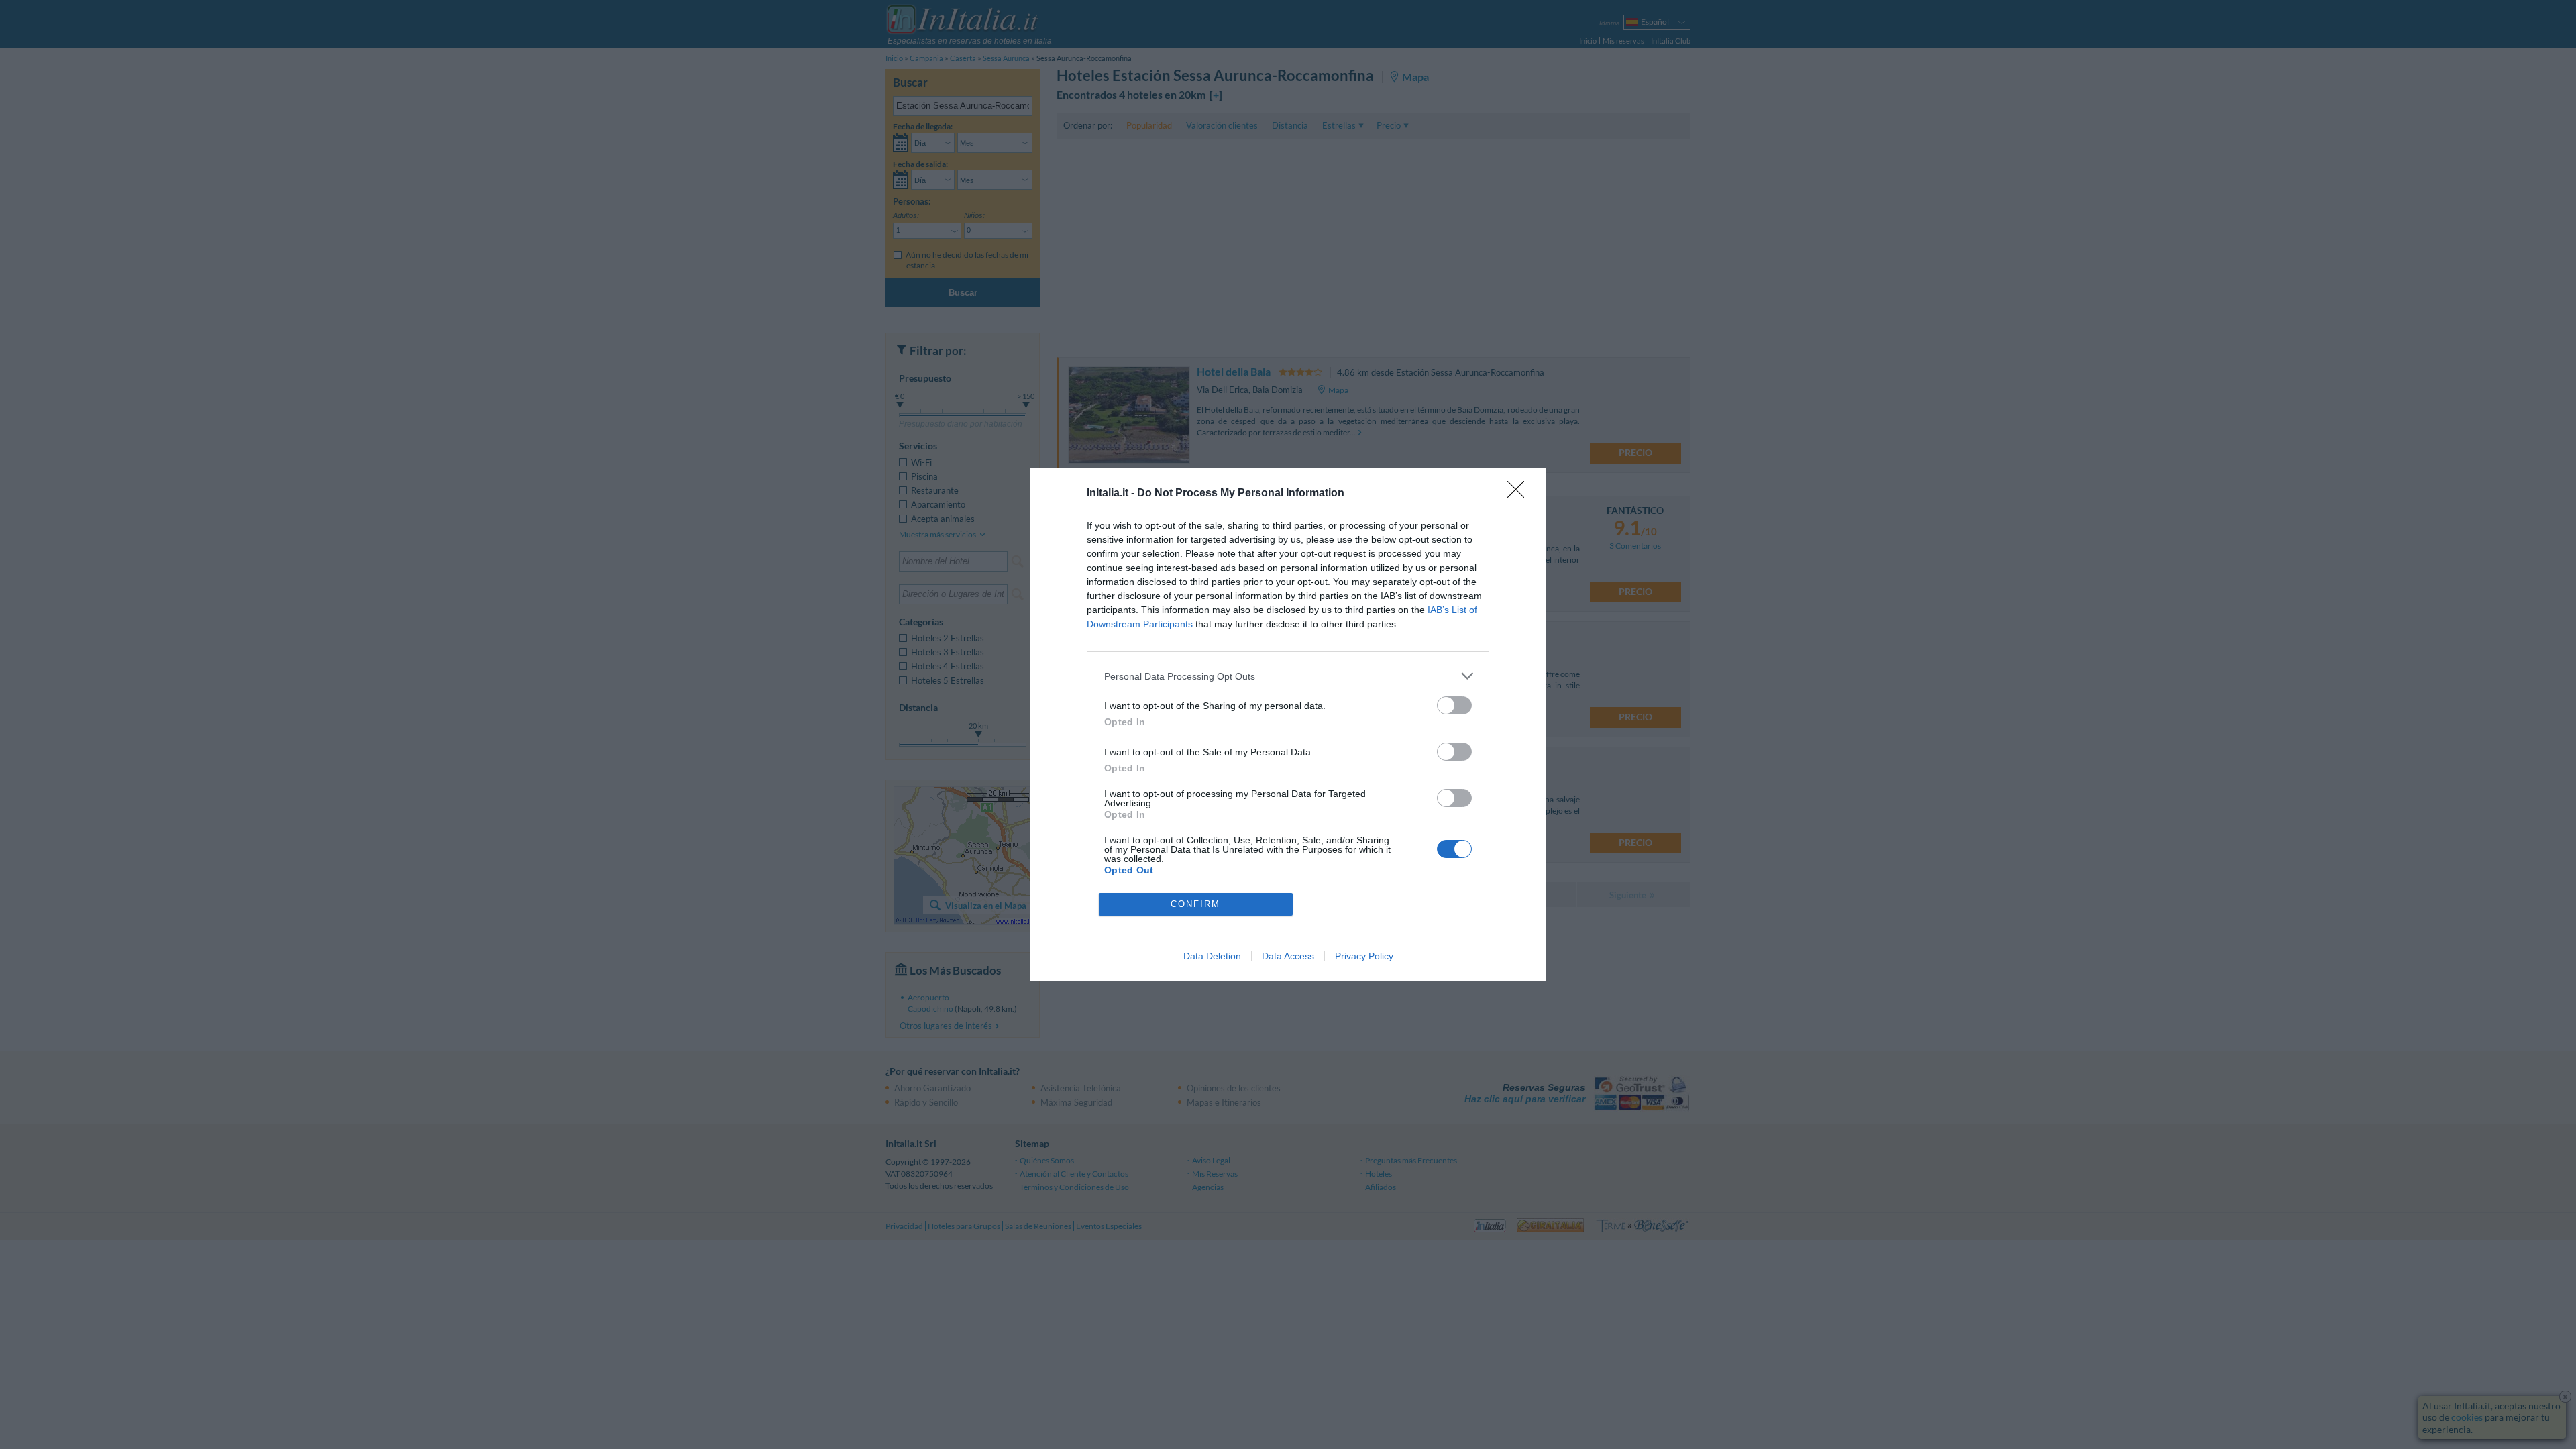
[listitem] (1288, 676)
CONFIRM (1195, 904)
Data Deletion (1212, 956)
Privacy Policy (1364, 956)
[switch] (1454, 705)
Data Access (1288, 956)
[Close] (1520, 494)
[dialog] (1288, 724)
